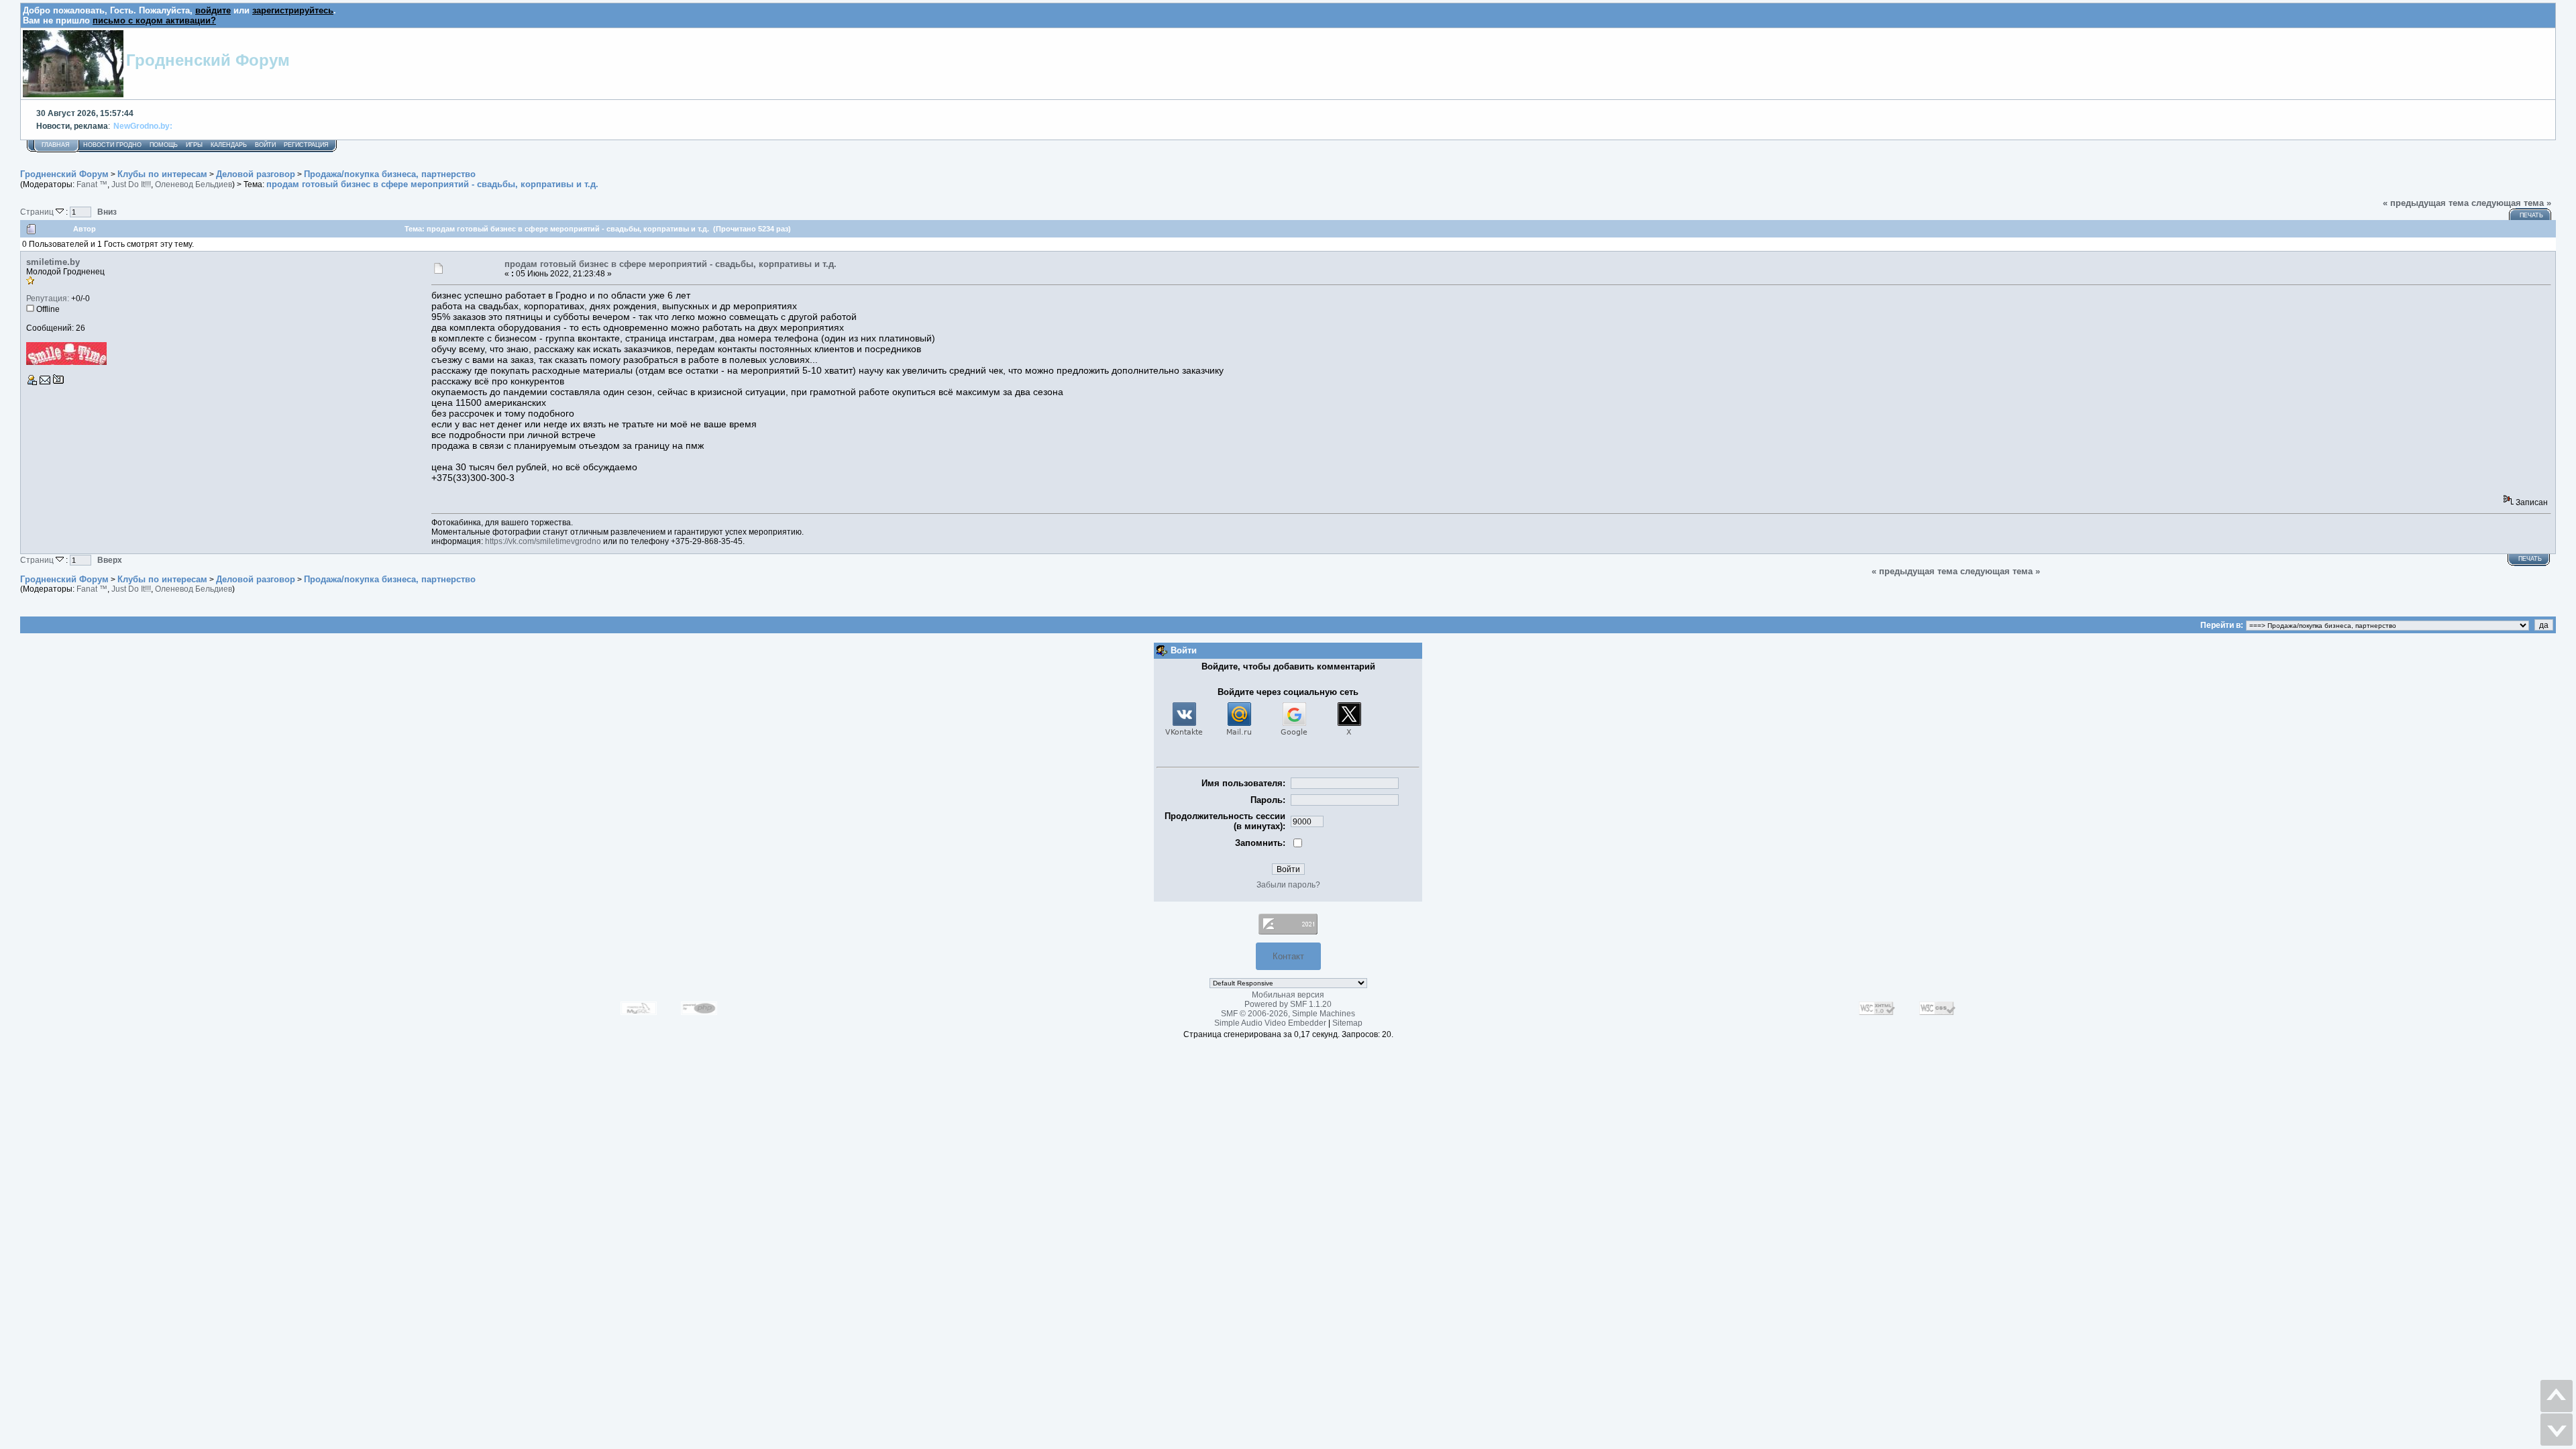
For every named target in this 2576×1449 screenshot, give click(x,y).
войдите (213, 10)
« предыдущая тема (2426, 203)
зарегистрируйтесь (293, 10)
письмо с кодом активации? (154, 20)
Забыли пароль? (1288, 885)
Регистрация (306, 145)
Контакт (1288, 956)
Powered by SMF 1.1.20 (1288, 1004)
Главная (56, 145)
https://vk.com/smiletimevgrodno (543, 541)
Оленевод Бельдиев (194, 184)
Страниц (38, 212)
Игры (194, 145)
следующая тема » (2511, 203)
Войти (265, 145)
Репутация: (48, 299)
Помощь (164, 145)
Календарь (229, 145)
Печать (2531, 215)
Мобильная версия (1288, 995)
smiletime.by (53, 262)
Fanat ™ (92, 184)
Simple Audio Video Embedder (1270, 1023)
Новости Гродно (112, 145)
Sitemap (1347, 1023)
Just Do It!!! (131, 184)
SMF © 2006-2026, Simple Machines (1288, 1014)
